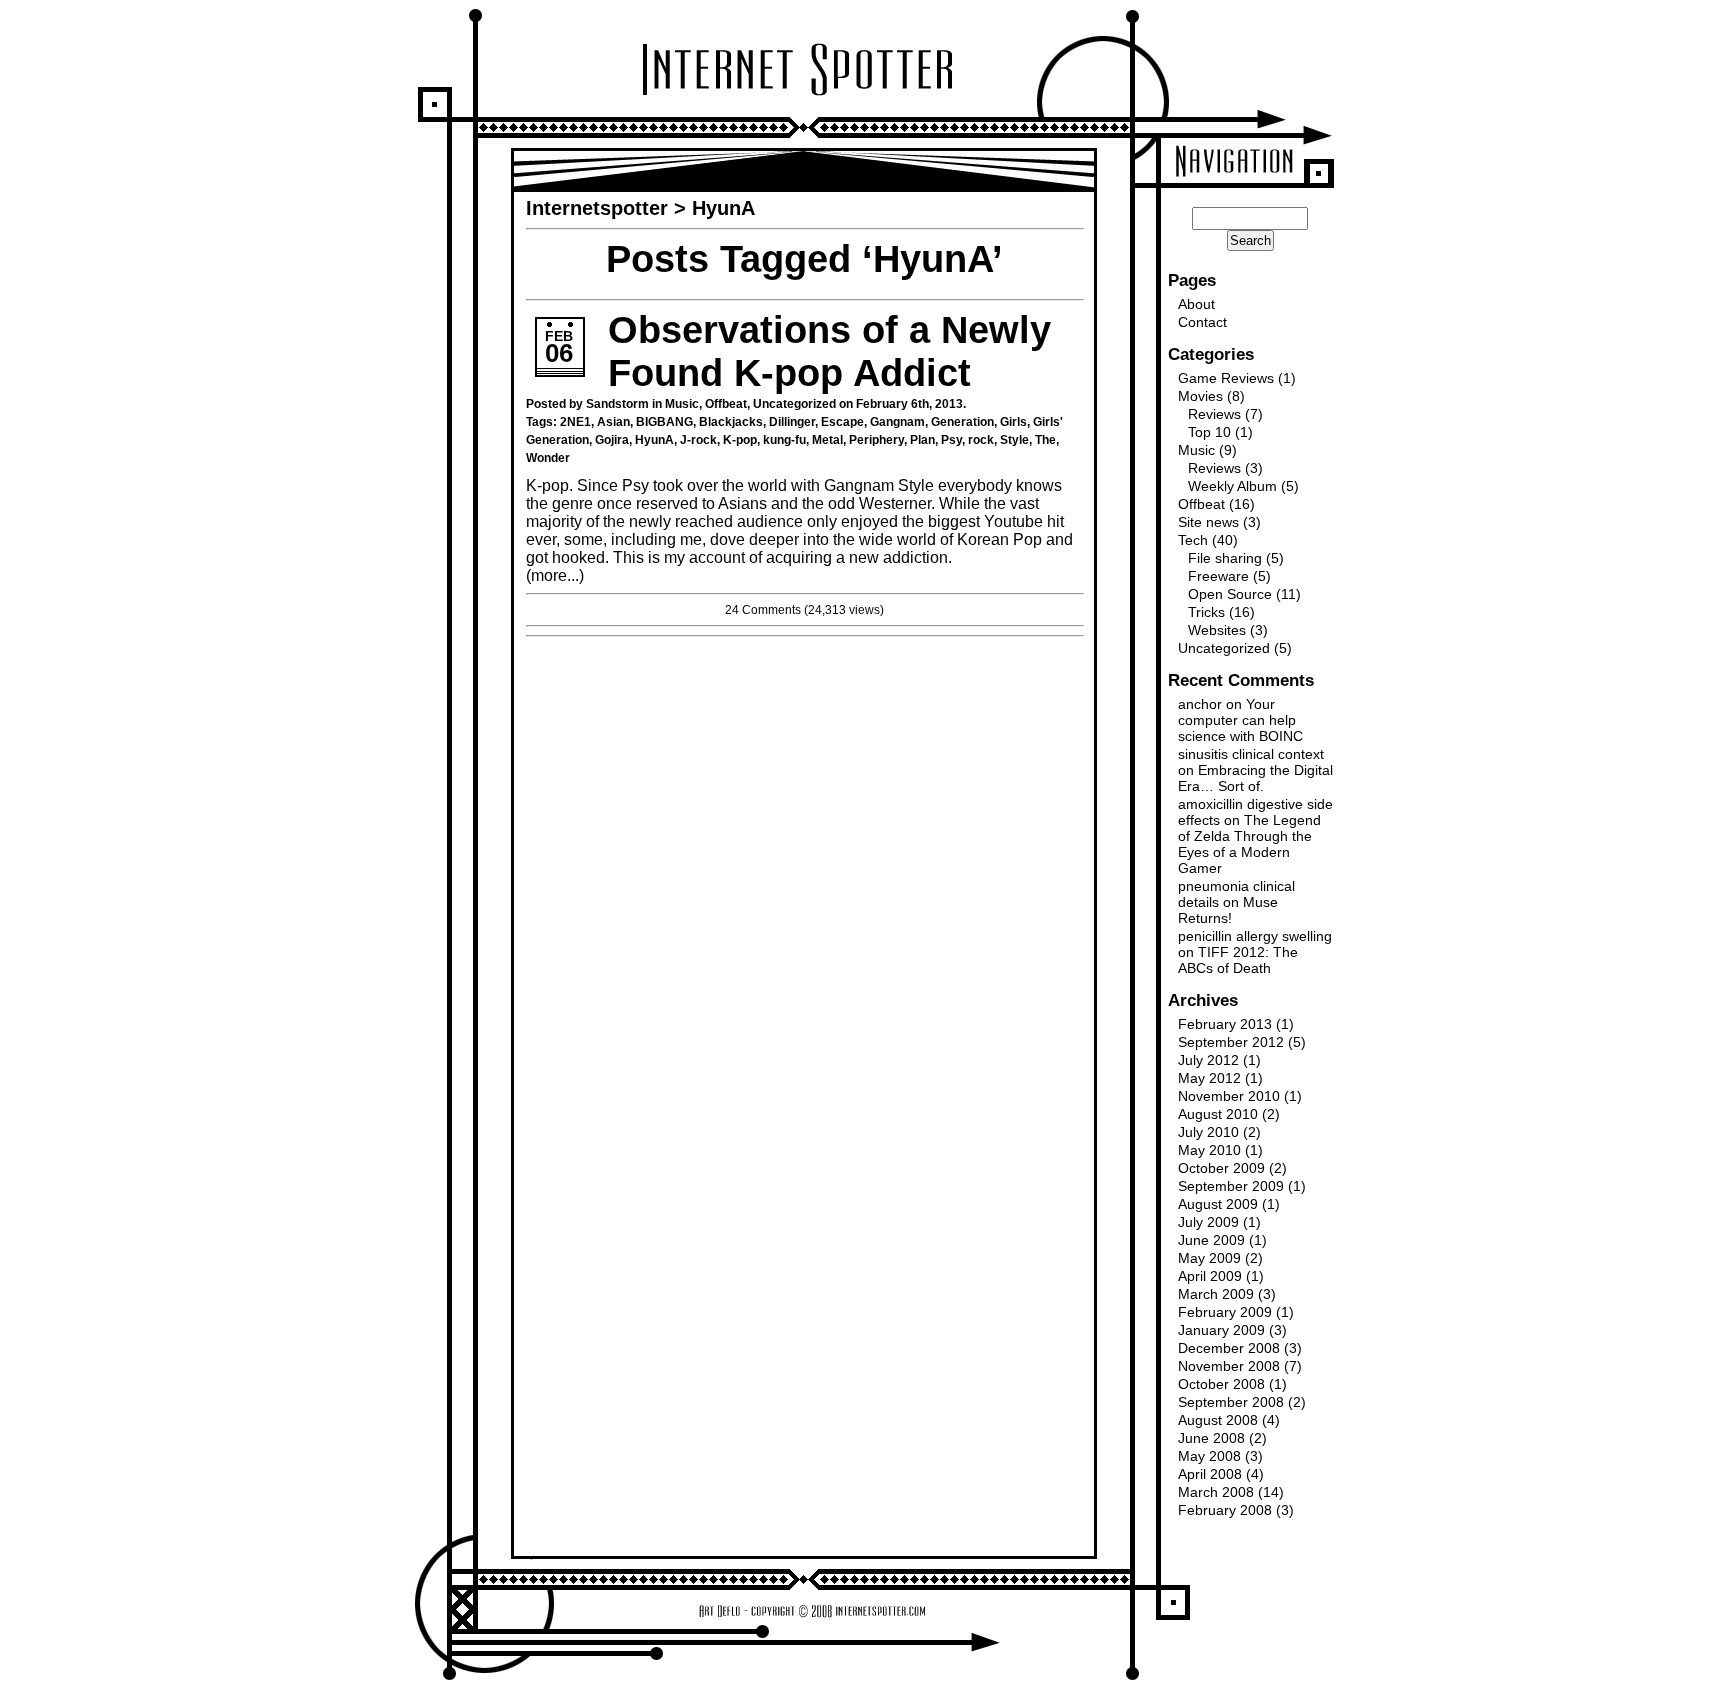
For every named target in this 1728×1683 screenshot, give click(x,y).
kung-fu (784, 440)
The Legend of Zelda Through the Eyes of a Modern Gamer (1249, 844)
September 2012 (1231, 1042)
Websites (1217, 630)
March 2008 (1216, 1492)
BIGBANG (664, 422)
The (1045, 440)
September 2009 (1231, 1186)
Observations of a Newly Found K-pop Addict (829, 351)
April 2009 (1210, 1276)
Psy (951, 440)
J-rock (698, 440)
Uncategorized (794, 404)
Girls (1013, 422)
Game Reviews (1226, 378)
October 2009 (1221, 1168)
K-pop (740, 440)
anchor (1200, 704)
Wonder (548, 458)
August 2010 (1218, 1114)
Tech (1193, 540)
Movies (1200, 396)
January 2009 (1221, 1330)
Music (682, 404)
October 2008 (1221, 1384)
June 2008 (1211, 1438)
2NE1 (575, 422)
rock (981, 440)
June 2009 (1211, 1240)
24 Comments (763, 610)
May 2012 (1209, 1078)
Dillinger (792, 422)
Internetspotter (597, 208)
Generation (962, 422)
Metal (827, 440)
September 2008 (1231, 1402)
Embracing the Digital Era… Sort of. (1255, 778)
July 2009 (1208, 1222)
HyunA (654, 440)
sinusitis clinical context (1251, 754)
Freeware (1218, 576)
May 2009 (1209, 1258)
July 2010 (1208, 1132)
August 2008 (1218, 1420)
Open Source (1230, 594)
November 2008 (1229, 1366)
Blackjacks (731, 422)
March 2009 (1216, 1294)
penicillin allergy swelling (1255, 936)
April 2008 (1210, 1474)
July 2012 (1208, 1060)
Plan (922, 440)
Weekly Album (1232, 486)
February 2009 (1225, 1312)
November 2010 (1229, 1096)
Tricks (1206, 612)
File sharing (1225, 558)
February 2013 (1225, 1024)
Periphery (876, 440)
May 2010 (1209, 1150)
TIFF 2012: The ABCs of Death (1238, 960)
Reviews (1214, 414)
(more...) (555, 575)
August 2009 (1218, 1204)
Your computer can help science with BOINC (1240, 720)
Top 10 (1209, 432)
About (1196, 304)
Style (1014, 440)
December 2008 (1229, 1348)
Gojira (612, 440)
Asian (613, 422)
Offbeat (726, 404)
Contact (1202, 322)
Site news (1208, 522)
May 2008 (1209, 1456)
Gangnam (897, 422)
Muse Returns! (1228, 910)
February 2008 (1225, 1510)
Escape (842, 422)
